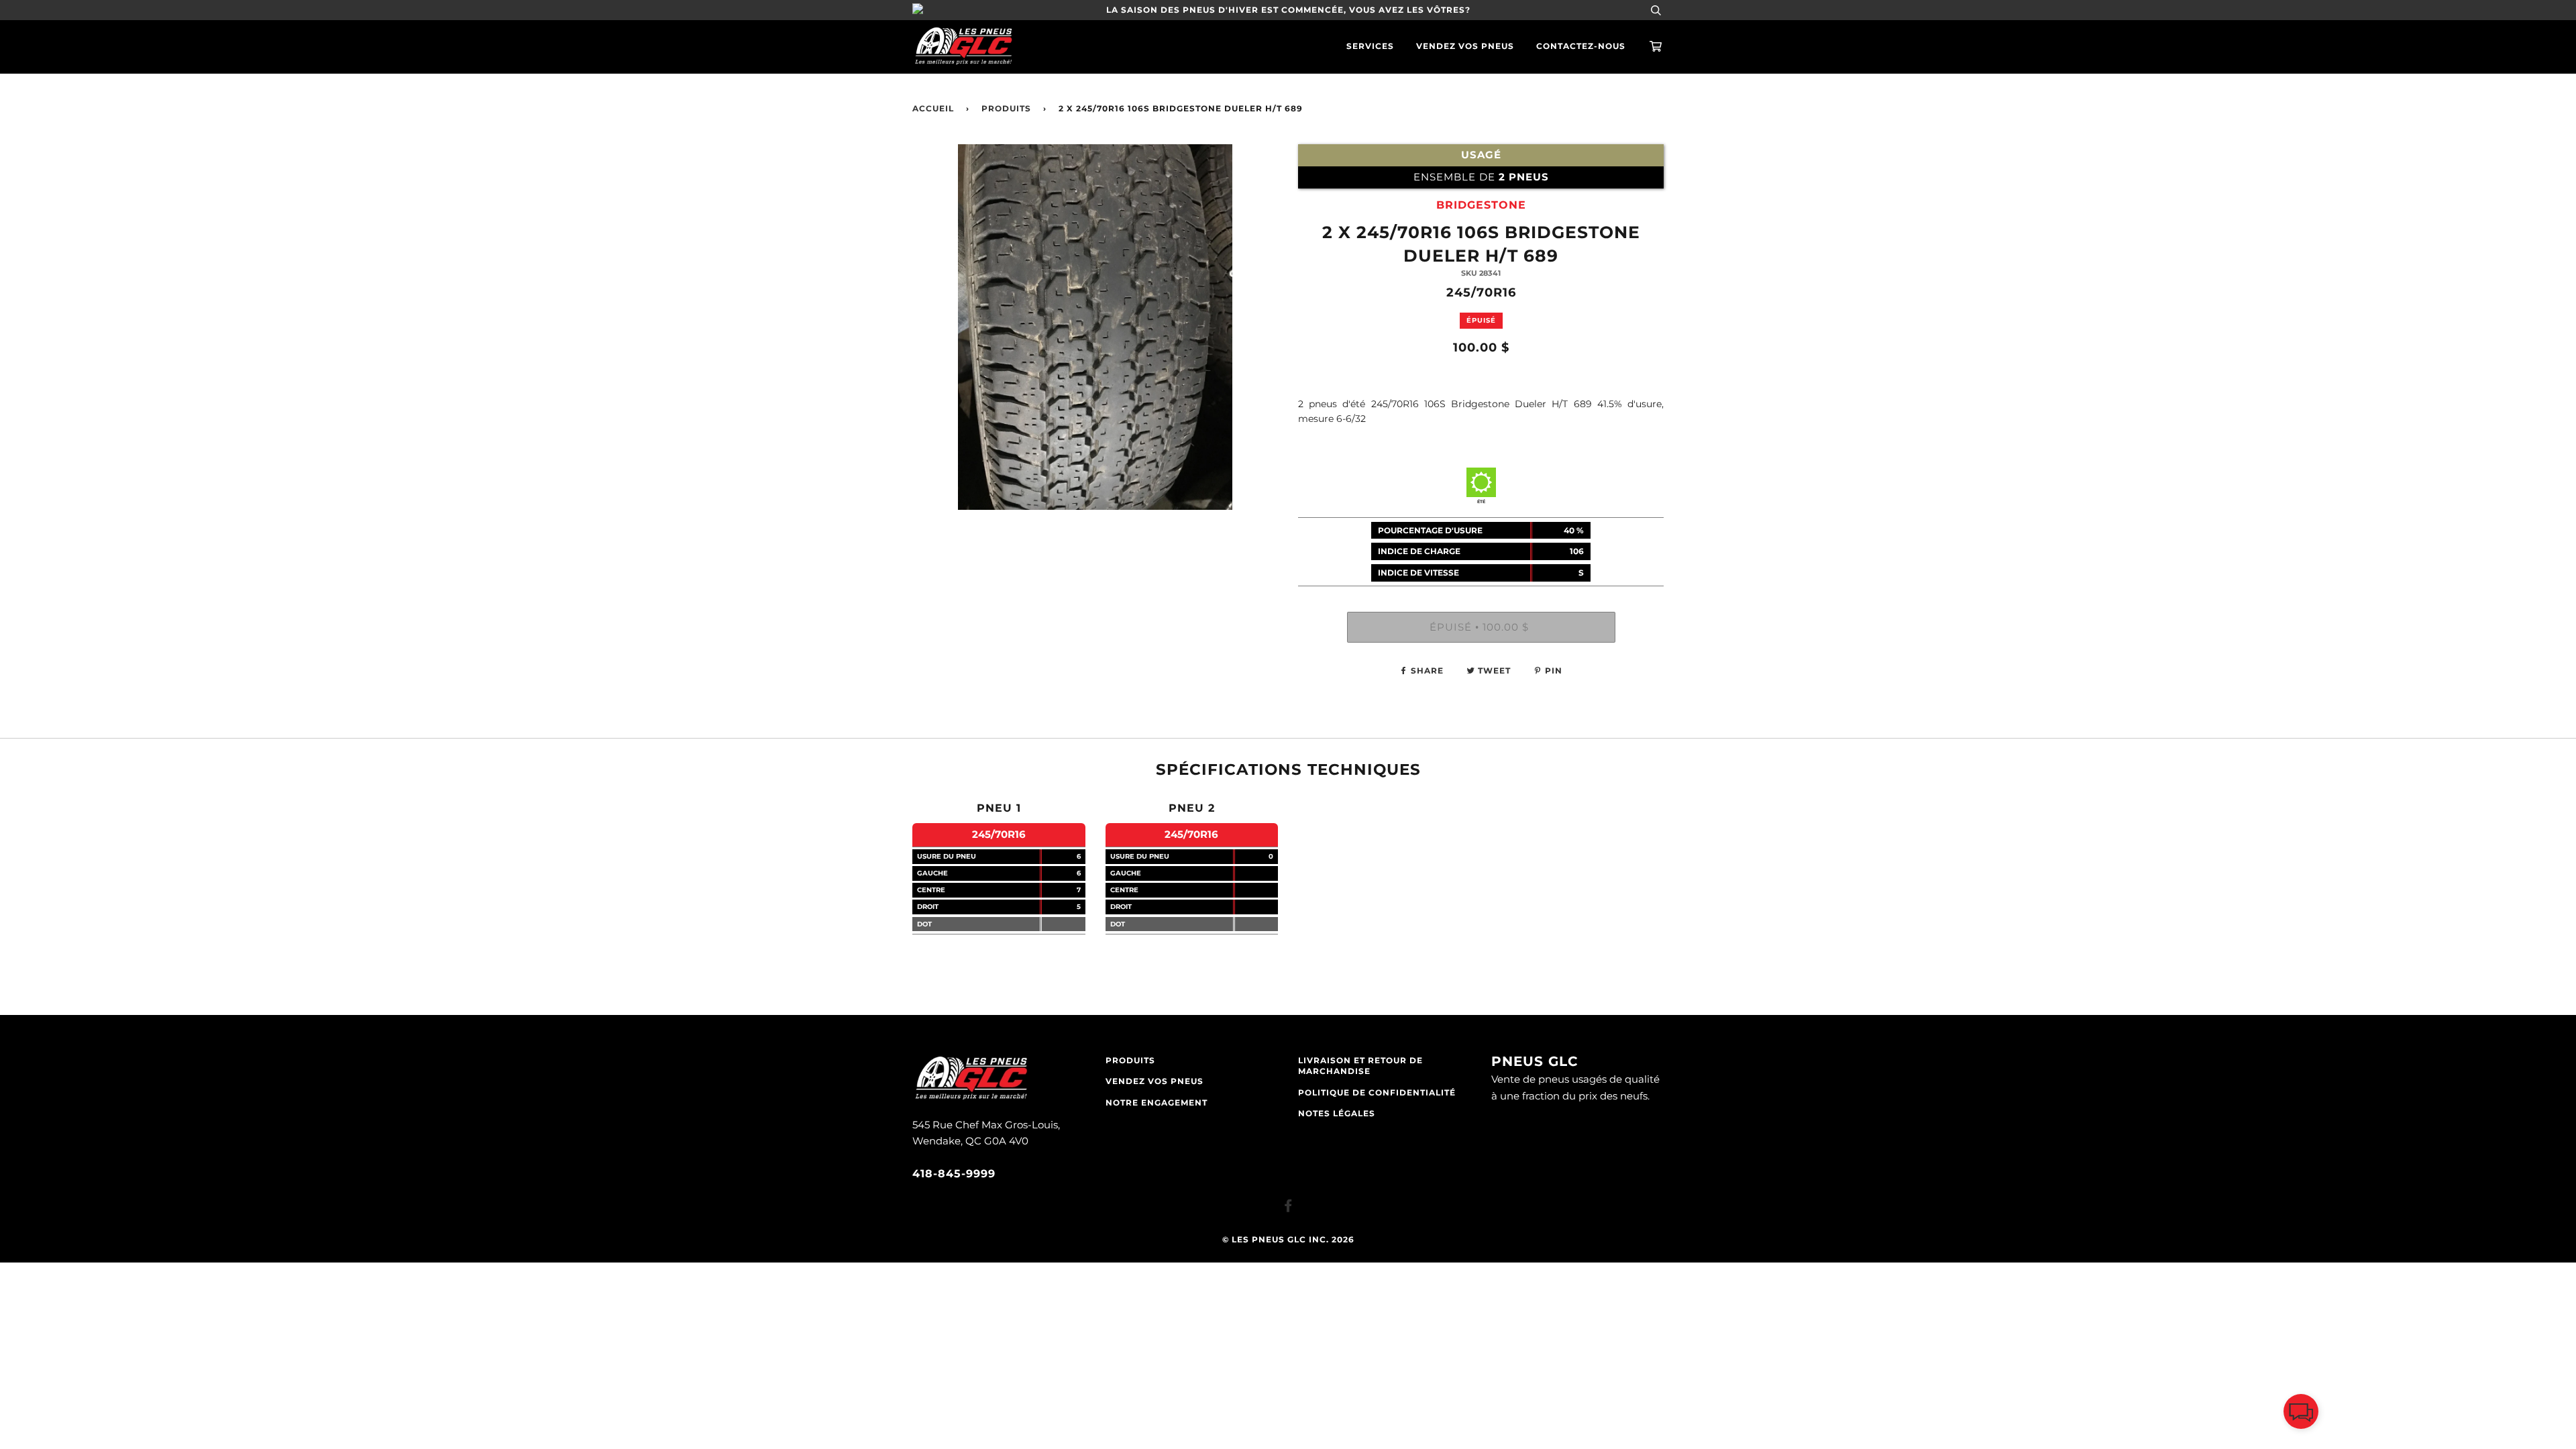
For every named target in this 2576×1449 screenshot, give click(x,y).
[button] (2301, 1414)
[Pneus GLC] (971, 1098)
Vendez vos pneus (1465, 46)
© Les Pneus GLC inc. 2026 (1288, 1240)
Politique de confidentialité (1377, 1093)
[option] (1095, 327)
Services (1370, 46)
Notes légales (1337, 1114)
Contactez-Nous (1581, 46)
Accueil (933, 109)
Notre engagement (1157, 1103)
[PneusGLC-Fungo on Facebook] (1288, 1208)
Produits (1006, 109)
